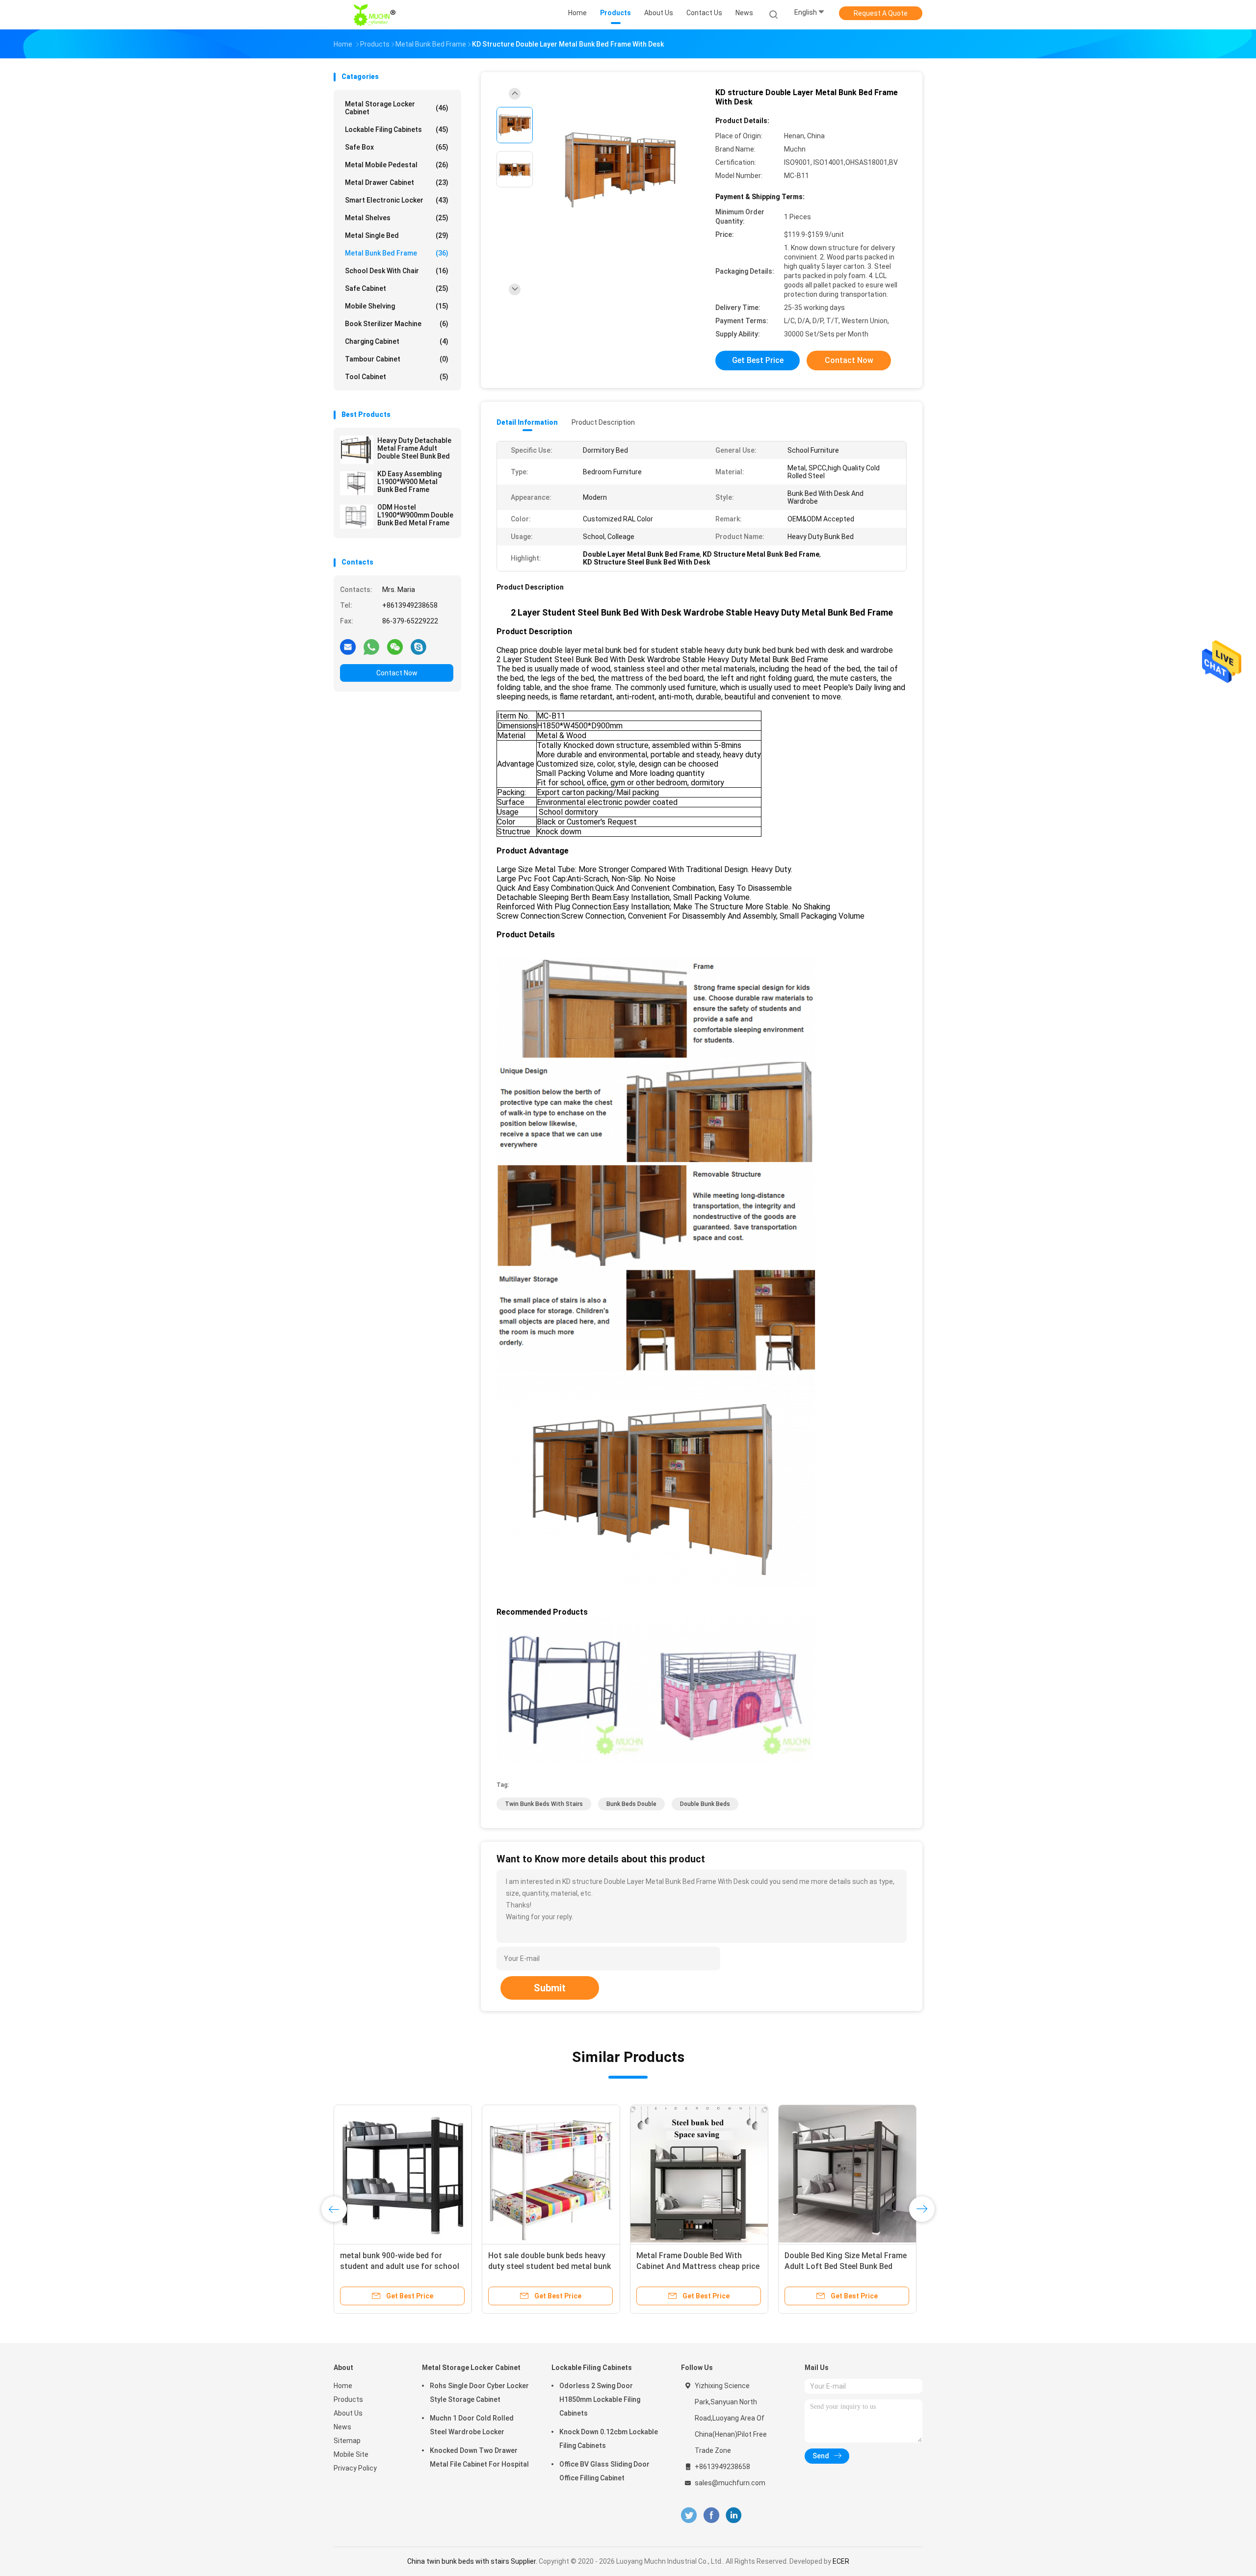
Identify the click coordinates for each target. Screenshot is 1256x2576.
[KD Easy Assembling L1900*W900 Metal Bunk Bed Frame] (357, 483)
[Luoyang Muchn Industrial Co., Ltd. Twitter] (689, 2515)
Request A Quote (881, 13)
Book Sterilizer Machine (397, 324)
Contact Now (397, 673)
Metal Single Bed (397, 235)
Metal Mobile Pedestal (397, 165)
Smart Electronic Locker (397, 200)
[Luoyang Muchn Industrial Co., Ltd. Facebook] (711, 2515)
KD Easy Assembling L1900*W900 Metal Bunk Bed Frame (409, 482)
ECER (841, 2561)
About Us (348, 2413)
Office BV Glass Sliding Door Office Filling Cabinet (604, 2471)
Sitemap (347, 2441)
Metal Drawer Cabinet (397, 182)
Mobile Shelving (397, 306)
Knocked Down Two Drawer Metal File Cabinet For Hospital (479, 2457)
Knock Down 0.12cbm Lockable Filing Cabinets (609, 2439)
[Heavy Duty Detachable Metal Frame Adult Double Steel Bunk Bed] (357, 450)
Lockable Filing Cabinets (397, 129)
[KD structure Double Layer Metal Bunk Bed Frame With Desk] (620, 170)
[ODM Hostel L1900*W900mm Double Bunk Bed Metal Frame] (357, 516)
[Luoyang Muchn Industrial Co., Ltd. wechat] (395, 646)
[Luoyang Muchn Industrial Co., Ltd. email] (348, 646)
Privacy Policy (355, 2468)
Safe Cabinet (397, 288)
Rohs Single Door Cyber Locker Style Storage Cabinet (479, 2393)
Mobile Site (351, 2454)
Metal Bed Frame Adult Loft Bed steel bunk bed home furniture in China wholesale (694, 2266)
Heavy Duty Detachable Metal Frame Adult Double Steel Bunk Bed (414, 448)
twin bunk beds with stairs (544, 1804)
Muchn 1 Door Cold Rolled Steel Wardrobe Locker (472, 2425)
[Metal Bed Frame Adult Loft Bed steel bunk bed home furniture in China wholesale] (699, 2174)
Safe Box (397, 147)
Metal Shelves (397, 218)
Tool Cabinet (397, 377)
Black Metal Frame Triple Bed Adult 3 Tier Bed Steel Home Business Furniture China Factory (403, 2266)
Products (348, 2399)
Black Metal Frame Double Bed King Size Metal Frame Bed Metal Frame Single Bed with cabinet (547, 2266)
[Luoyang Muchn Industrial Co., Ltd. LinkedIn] (734, 2515)
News (342, 2427)
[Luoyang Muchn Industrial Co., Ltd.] (377, 15)
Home (343, 2386)
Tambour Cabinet (397, 359)
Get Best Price (758, 360)
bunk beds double (631, 1804)
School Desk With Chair (397, 271)
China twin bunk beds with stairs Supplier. (473, 2561)
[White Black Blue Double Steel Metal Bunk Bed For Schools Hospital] (847, 2174)
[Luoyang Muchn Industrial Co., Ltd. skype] (419, 646)
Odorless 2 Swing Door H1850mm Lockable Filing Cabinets (600, 2399)
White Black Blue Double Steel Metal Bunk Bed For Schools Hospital (837, 2266)
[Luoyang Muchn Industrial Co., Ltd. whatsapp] (371, 646)
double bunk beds (705, 1804)
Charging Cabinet (397, 341)
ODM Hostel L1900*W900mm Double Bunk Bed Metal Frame (415, 515)
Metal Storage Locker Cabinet (397, 108)
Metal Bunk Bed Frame (397, 253)
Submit (550, 1988)
